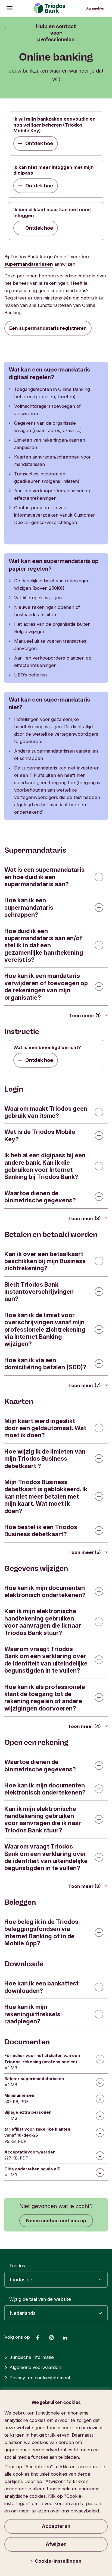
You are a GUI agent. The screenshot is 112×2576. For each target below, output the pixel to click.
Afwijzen (56, 2544)
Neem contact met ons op (56, 2221)
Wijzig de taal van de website (40, 2299)
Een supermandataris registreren (48, 328)
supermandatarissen (29, 264)
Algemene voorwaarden (35, 2367)
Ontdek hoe (39, 143)
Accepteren (56, 2526)
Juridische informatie (32, 2357)
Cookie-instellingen (58, 2561)
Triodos (17, 2266)
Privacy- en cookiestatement (40, 2378)
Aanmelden (96, 8)
